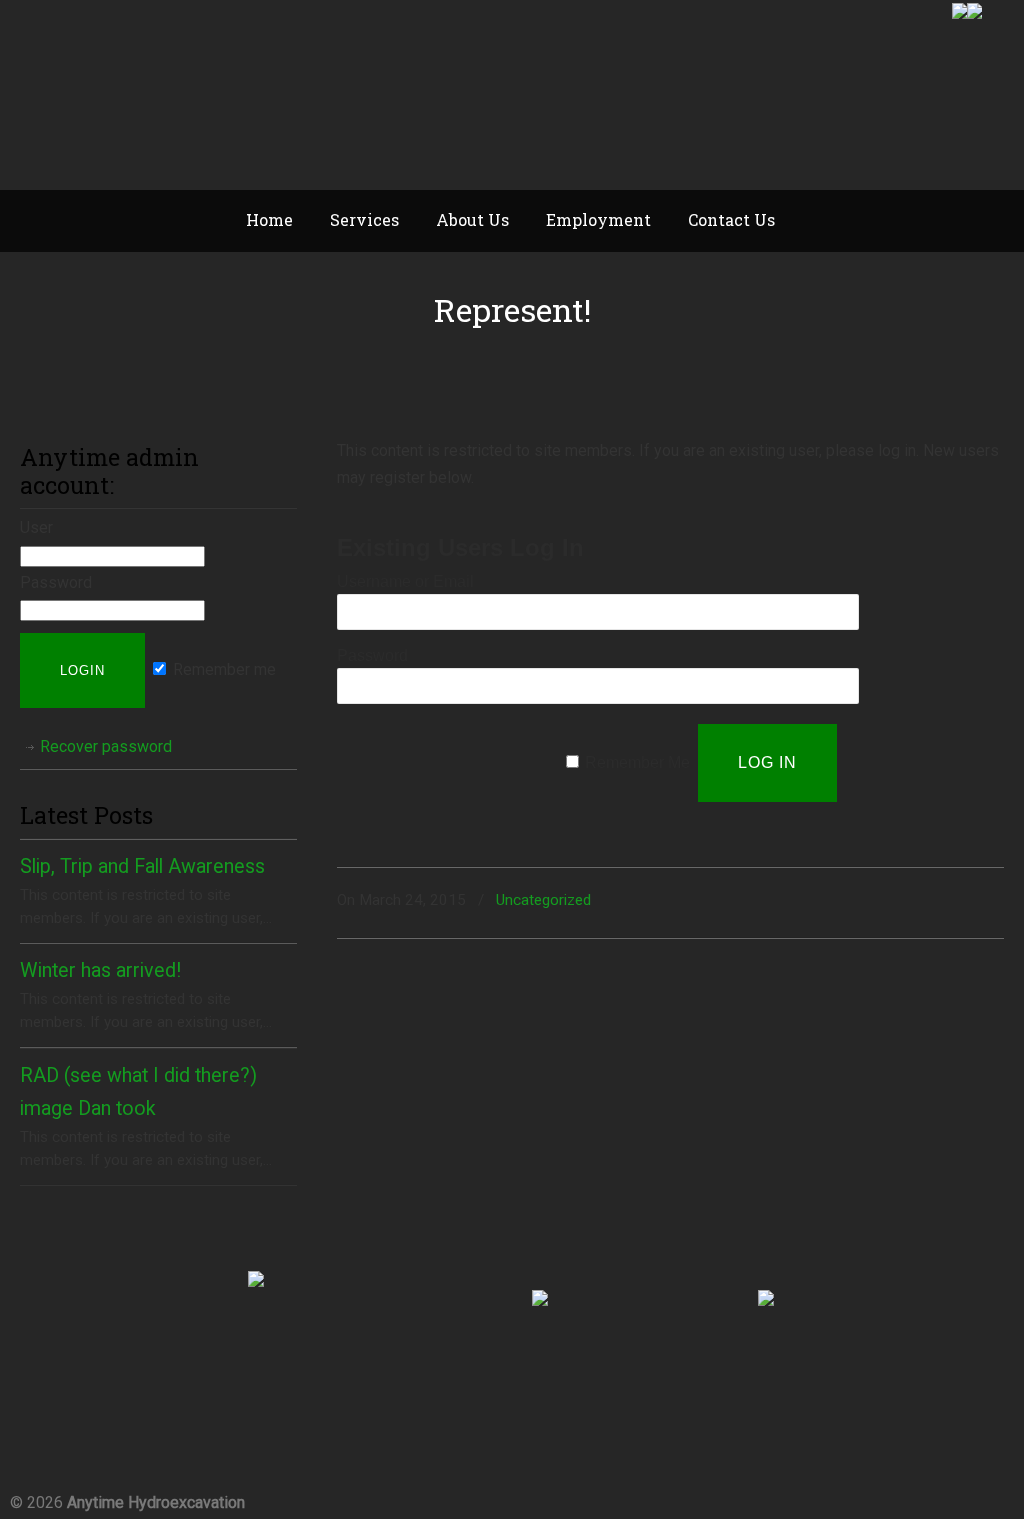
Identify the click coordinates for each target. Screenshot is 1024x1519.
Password (372, 655)
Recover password (106, 746)
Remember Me (637, 762)
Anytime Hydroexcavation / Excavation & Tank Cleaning (200, 96)
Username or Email (405, 581)
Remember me (222, 669)
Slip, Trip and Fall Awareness (142, 866)
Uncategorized (543, 900)
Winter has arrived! (100, 970)
